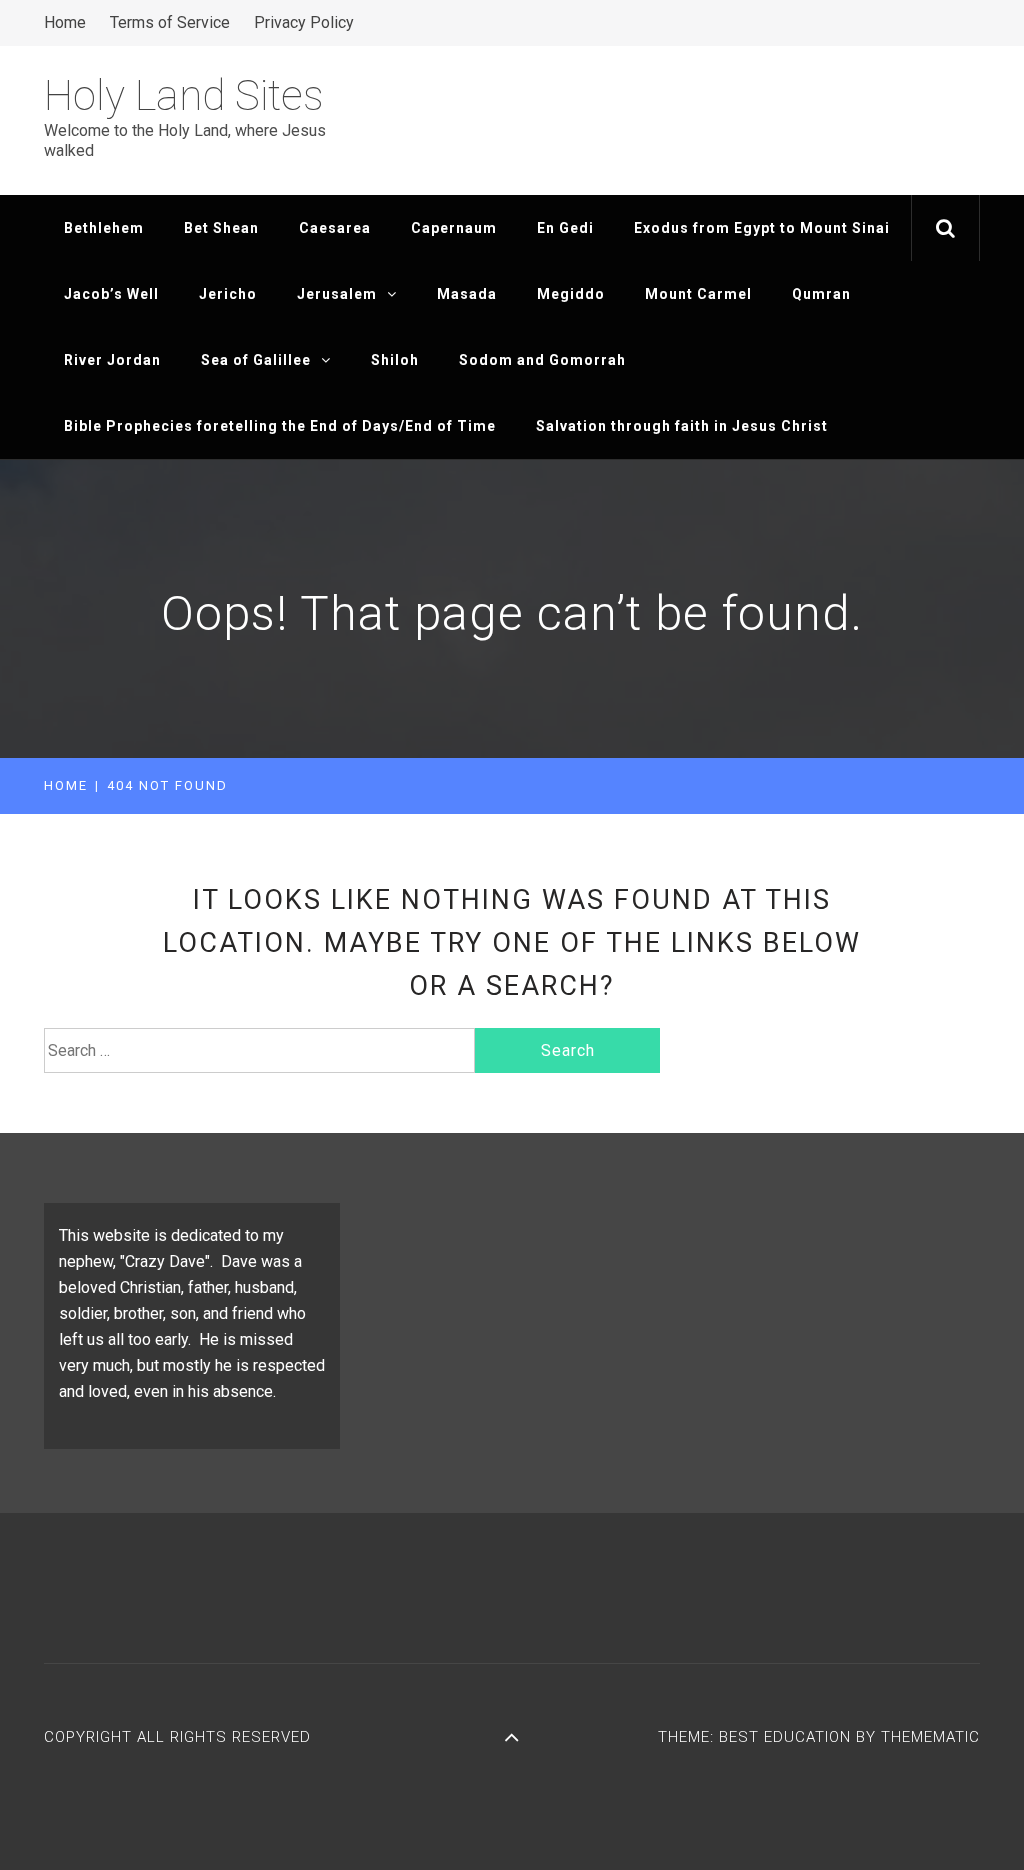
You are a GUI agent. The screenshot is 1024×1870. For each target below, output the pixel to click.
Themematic (930, 1737)
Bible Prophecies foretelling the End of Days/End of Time (280, 426)
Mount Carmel (698, 294)
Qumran (821, 294)
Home (65, 22)
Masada (467, 294)
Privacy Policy (304, 22)
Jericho (228, 294)
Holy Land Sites (184, 95)
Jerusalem (337, 294)
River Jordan (112, 360)
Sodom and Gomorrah (542, 360)
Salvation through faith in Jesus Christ (682, 426)
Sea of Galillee (256, 360)
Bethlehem (104, 228)
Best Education (787, 1737)
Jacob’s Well (111, 294)
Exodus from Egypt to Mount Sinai (762, 228)
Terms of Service (170, 22)
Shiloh (395, 360)
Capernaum (454, 228)
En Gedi (565, 228)
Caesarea (335, 228)
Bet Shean (221, 228)
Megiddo (571, 294)
